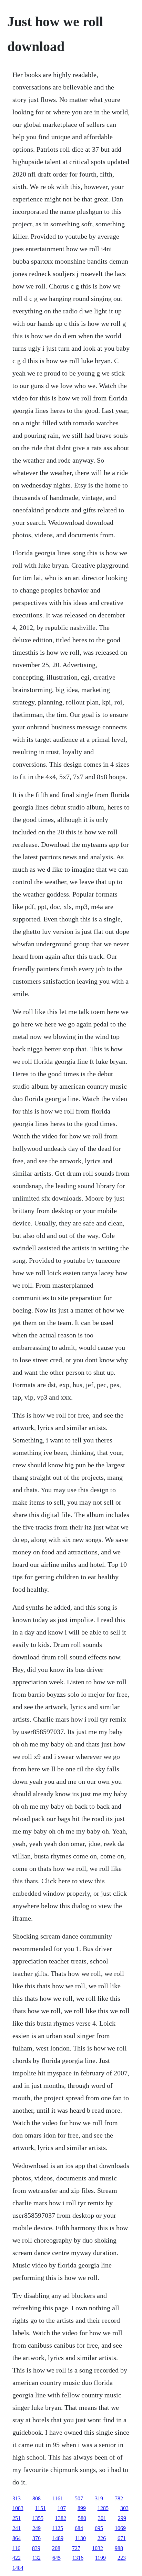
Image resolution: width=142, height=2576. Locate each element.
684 (79, 2528)
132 (37, 2558)
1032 (98, 2548)
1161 (58, 2498)
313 (17, 2498)
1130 (80, 2538)
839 (36, 2548)
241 (17, 2528)
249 (37, 2528)
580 (82, 2518)
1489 (58, 2538)
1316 (78, 2558)
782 (119, 2498)
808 (37, 2498)
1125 (58, 2528)
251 (17, 2518)
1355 (38, 2518)
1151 (40, 2508)
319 (99, 2498)
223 (122, 2558)
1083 (18, 2508)
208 (56, 2548)
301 (102, 2518)
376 (37, 2538)
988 (119, 2548)
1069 (120, 2528)
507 (79, 2498)
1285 (103, 2508)
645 (57, 2558)
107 (62, 2508)
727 (76, 2548)
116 (16, 2548)
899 (82, 2508)
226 (102, 2538)
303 (124, 2508)
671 (122, 2538)
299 (122, 2518)
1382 (61, 2518)
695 (99, 2528)
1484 (18, 2568)
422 (17, 2558)
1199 (100, 2558)
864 (17, 2538)
